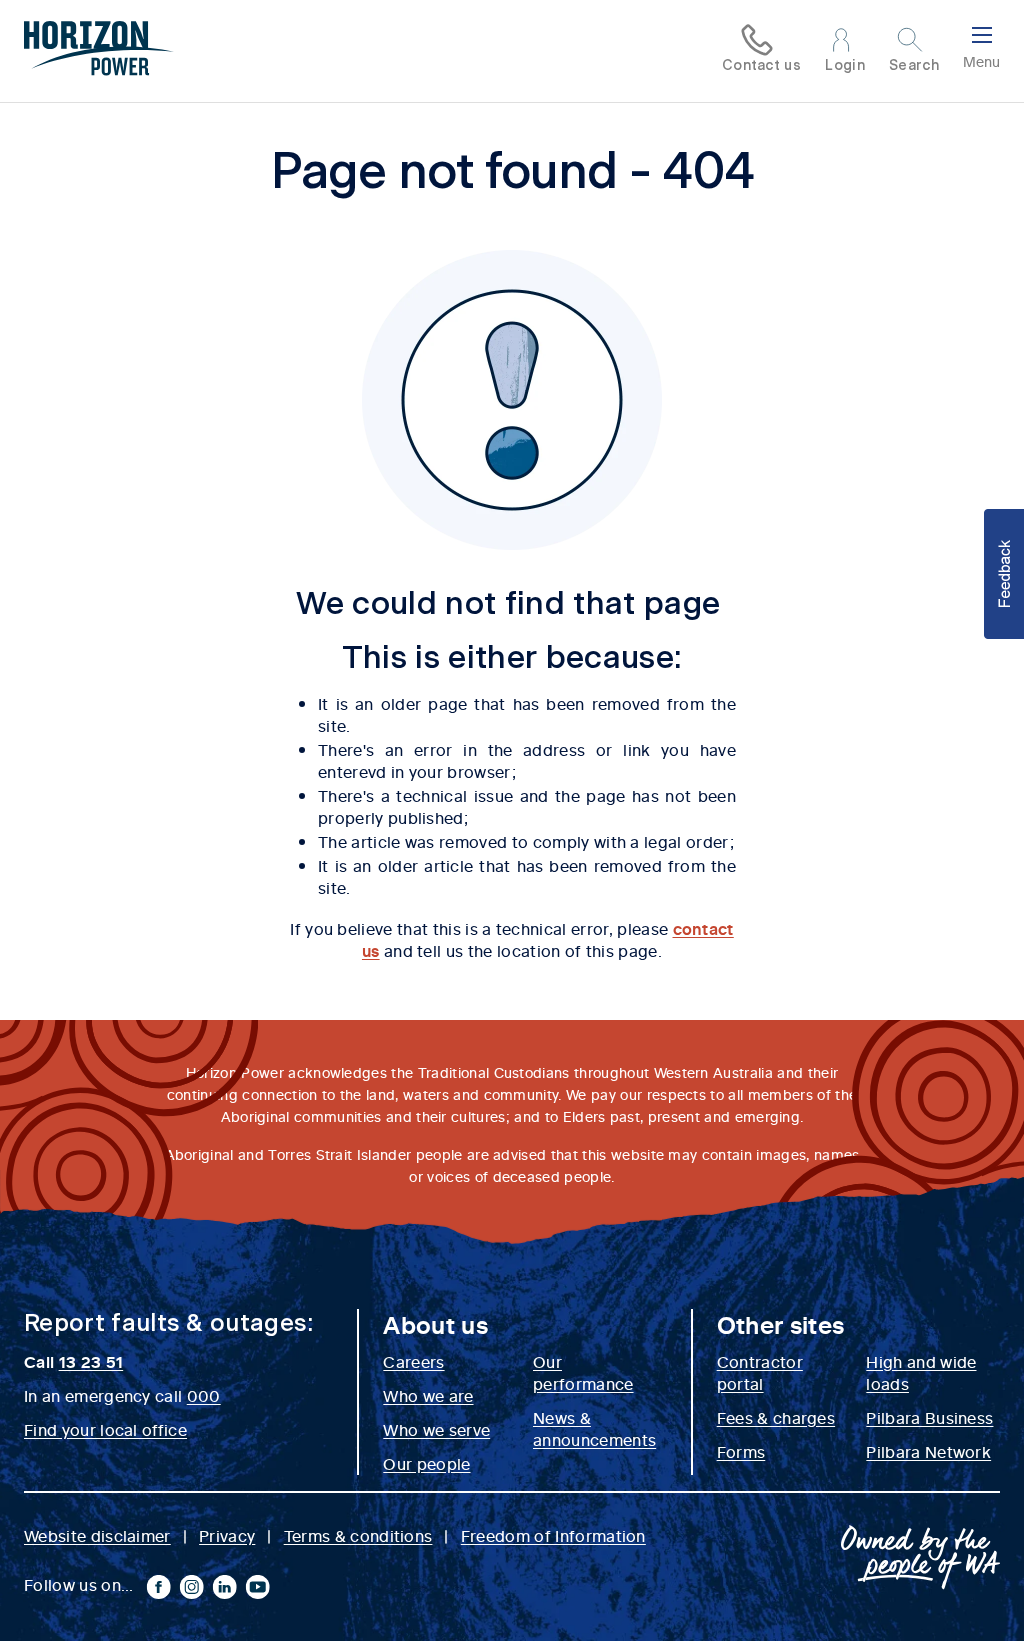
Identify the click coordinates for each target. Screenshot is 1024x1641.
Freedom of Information (553, 1535)
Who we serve (436, 1429)
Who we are (428, 1395)
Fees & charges (776, 1417)
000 (204, 1395)
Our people (426, 1463)
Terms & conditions (358, 1535)
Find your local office (105, 1429)
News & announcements (594, 1428)
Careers (413, 1361)
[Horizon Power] (99, 51)
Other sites (781, 1324)
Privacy (227, 1535)
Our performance (583, 1372)
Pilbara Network (928, 1451)
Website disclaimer (97, 1535)
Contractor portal (760, 1372)
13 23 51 (91, 1361)
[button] (1004, 574)
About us (435, 1324)
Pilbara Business (929, 1417)
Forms (741, 1451)
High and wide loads (921, 1372)
